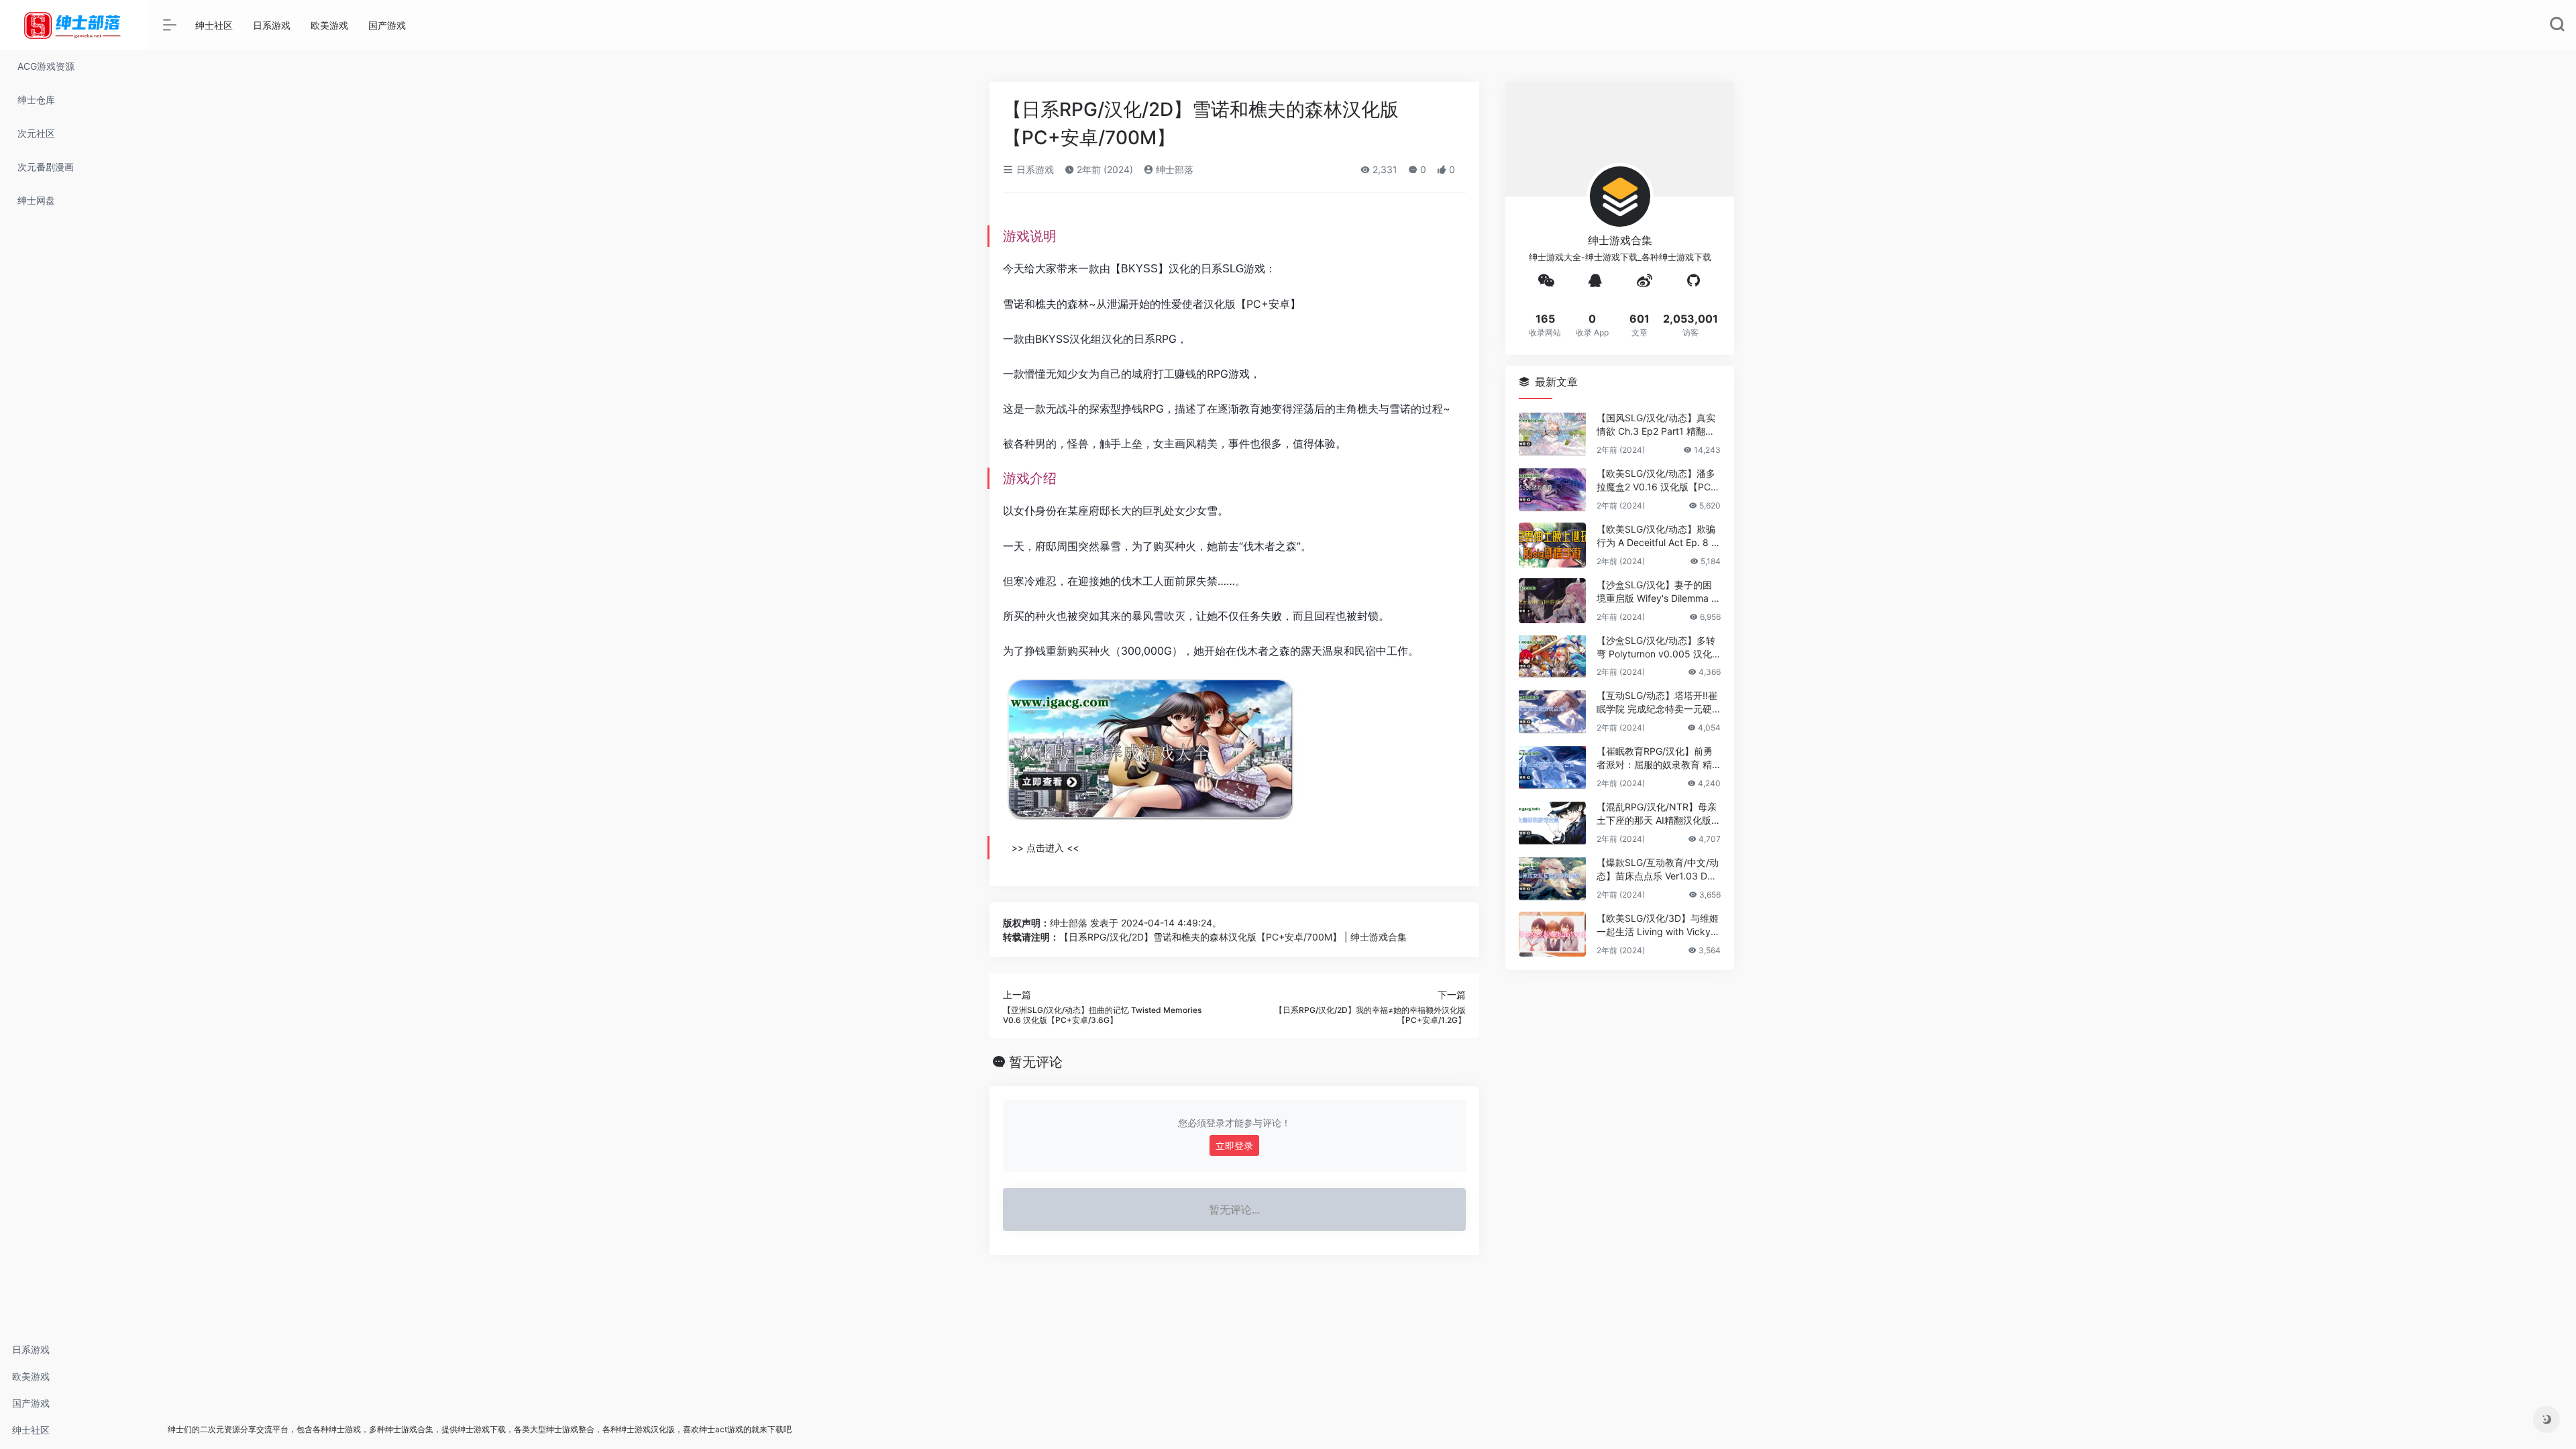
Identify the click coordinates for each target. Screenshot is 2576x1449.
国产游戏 (31, 1403)
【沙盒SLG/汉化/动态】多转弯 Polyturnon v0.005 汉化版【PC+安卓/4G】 (1656, 648)
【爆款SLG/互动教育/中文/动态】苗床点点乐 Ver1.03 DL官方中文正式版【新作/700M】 (1658, 870)
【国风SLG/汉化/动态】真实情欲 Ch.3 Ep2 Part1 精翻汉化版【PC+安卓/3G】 (1656, 425)
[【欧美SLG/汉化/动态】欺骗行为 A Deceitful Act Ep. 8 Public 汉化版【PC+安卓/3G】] (1552, 545)
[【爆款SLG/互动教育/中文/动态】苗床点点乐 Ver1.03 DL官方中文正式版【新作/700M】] (1552, 878)
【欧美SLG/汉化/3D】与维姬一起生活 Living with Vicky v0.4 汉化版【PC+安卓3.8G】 (1658, 925)
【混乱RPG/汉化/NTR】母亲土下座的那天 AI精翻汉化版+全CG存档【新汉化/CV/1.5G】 (1657, 814)
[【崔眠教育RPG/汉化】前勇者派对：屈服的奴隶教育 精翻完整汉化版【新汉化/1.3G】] (1552, 767)
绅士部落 (1173, 169)
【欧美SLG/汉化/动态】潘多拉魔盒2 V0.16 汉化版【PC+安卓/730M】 (1656, 481)
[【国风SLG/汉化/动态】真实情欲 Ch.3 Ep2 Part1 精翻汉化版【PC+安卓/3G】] (1552, 434)
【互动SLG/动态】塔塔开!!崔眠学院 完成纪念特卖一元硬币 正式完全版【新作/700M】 (1657, 703)
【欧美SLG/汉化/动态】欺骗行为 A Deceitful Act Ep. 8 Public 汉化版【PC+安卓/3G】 (1657, 536)
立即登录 (1234, 1145)
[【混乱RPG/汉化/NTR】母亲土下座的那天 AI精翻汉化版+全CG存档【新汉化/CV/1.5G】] (1552, 823)
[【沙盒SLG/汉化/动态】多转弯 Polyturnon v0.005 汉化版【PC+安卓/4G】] (1552, 656)
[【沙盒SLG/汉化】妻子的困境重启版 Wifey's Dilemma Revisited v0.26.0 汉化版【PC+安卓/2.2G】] (1552, 601)
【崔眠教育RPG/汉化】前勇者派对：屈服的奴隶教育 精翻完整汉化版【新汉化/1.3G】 (1655, 758)
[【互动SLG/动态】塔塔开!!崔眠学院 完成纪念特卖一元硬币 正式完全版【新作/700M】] (1552, 711)
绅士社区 (31, 1430)
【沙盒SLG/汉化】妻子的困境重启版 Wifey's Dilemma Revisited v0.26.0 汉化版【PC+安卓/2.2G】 (1657, 592)
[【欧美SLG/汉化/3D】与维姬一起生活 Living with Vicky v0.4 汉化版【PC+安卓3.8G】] (1552, 934)
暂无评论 (1036, 1062)
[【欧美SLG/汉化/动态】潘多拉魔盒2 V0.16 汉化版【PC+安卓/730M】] (1552, 489)
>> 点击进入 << (1045, 848)
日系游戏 (31, 1349)
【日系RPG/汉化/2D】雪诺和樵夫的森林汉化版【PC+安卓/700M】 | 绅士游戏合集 (1233, 937)
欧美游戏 (31, 1376)
